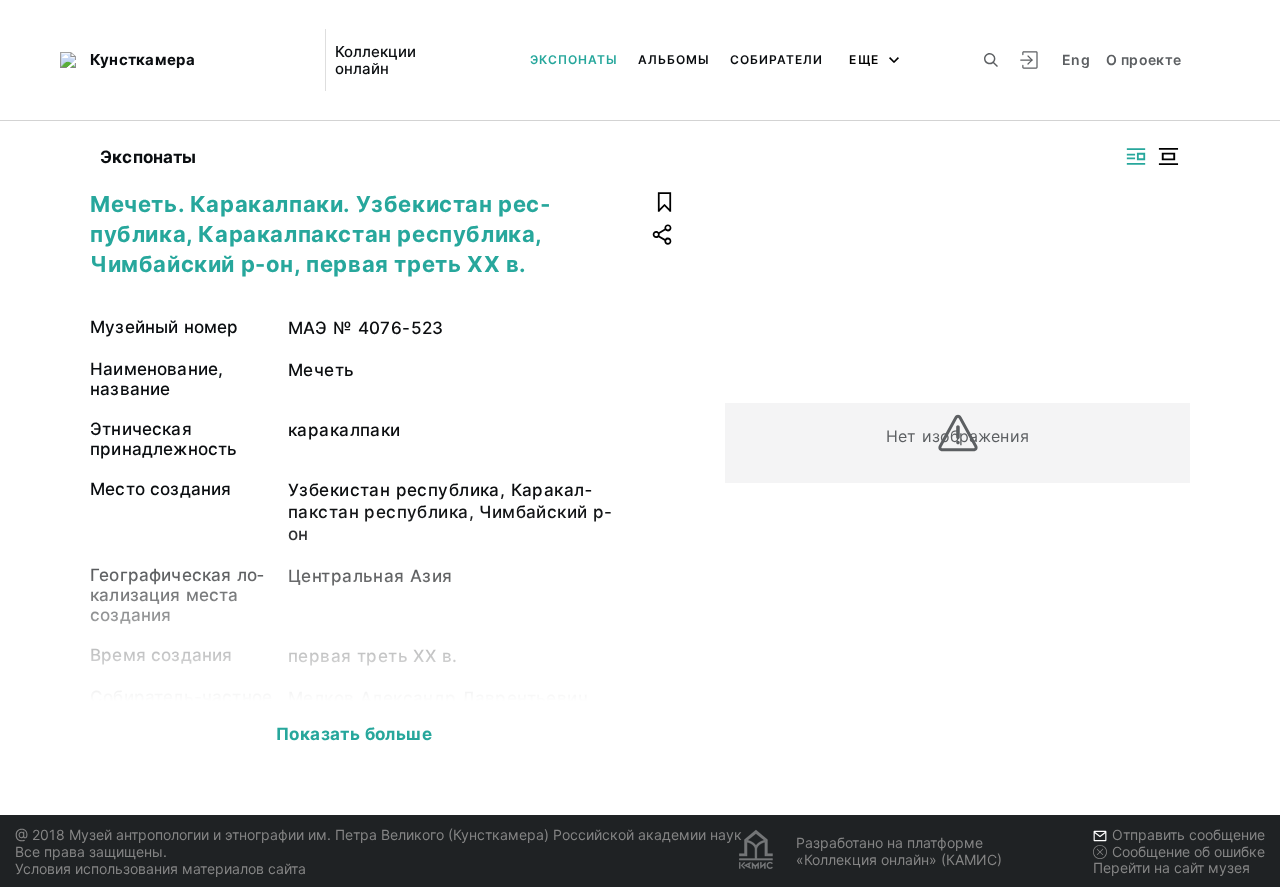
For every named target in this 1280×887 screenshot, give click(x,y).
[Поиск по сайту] (991, 60)
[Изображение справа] (1136, 156)
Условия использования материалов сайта (160, 868)
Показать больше (354, 734)
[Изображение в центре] (1168, 156)
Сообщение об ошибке (1188, 851)
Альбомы (674, 59)
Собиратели (776, 59)
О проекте (1143, 59)
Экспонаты (574, 59)
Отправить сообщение (1188, 834)
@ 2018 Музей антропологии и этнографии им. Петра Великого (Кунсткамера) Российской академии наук (378, 834)
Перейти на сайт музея (1171, 867)
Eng (1076, 59)
